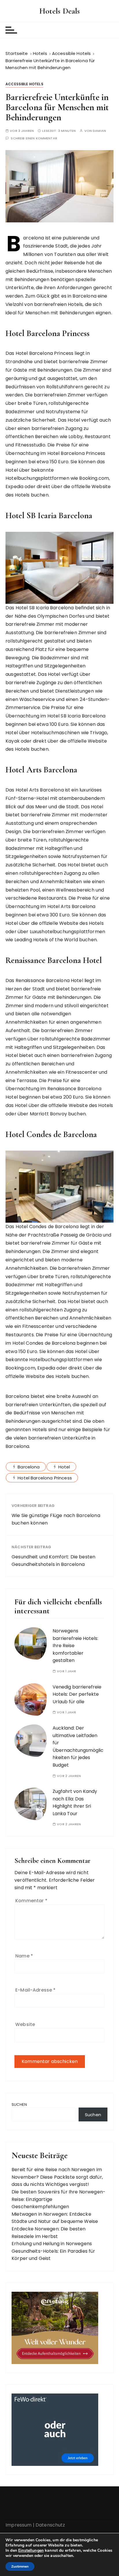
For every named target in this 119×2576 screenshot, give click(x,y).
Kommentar (31, 1901)
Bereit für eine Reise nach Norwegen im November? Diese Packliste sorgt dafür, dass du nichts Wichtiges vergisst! (57, 2177)
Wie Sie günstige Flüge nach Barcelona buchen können (56, 1519)
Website (25, 2024)
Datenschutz (50, 2525)
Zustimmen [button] (20, 2566)
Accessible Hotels (24, 84)
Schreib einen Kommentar (34, 138)
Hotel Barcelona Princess (45, 1478)
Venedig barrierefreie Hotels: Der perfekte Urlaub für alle (77, 1694)
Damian (99, 131)
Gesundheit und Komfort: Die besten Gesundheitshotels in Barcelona (53, 1561)
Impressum (18, 2525)
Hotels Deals (60, 11)
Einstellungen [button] (31, 2550)
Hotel (64, 1467)
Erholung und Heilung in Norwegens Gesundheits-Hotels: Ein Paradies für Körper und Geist (53, 2251)
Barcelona (29, 1467)
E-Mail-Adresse (35, 1990)
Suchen (19, 2104)
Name (24, 1956)
